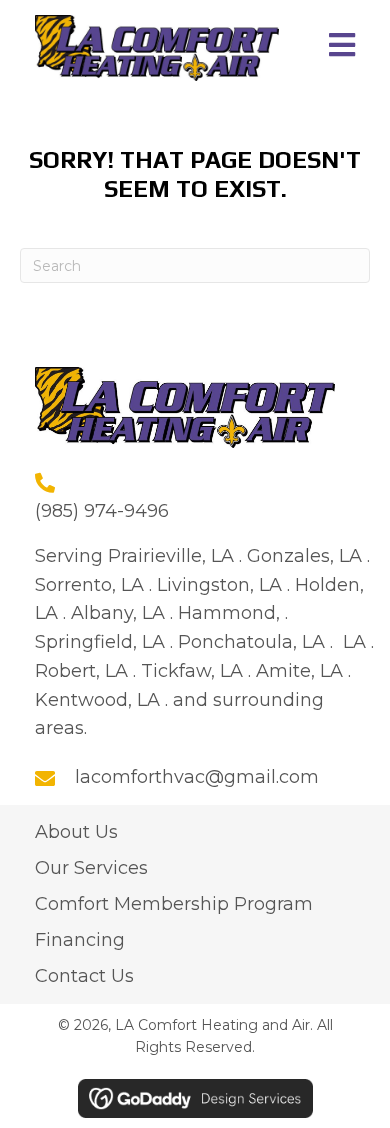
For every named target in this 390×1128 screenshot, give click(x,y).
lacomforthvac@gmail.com (197, 777)
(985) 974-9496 (102, 511)
